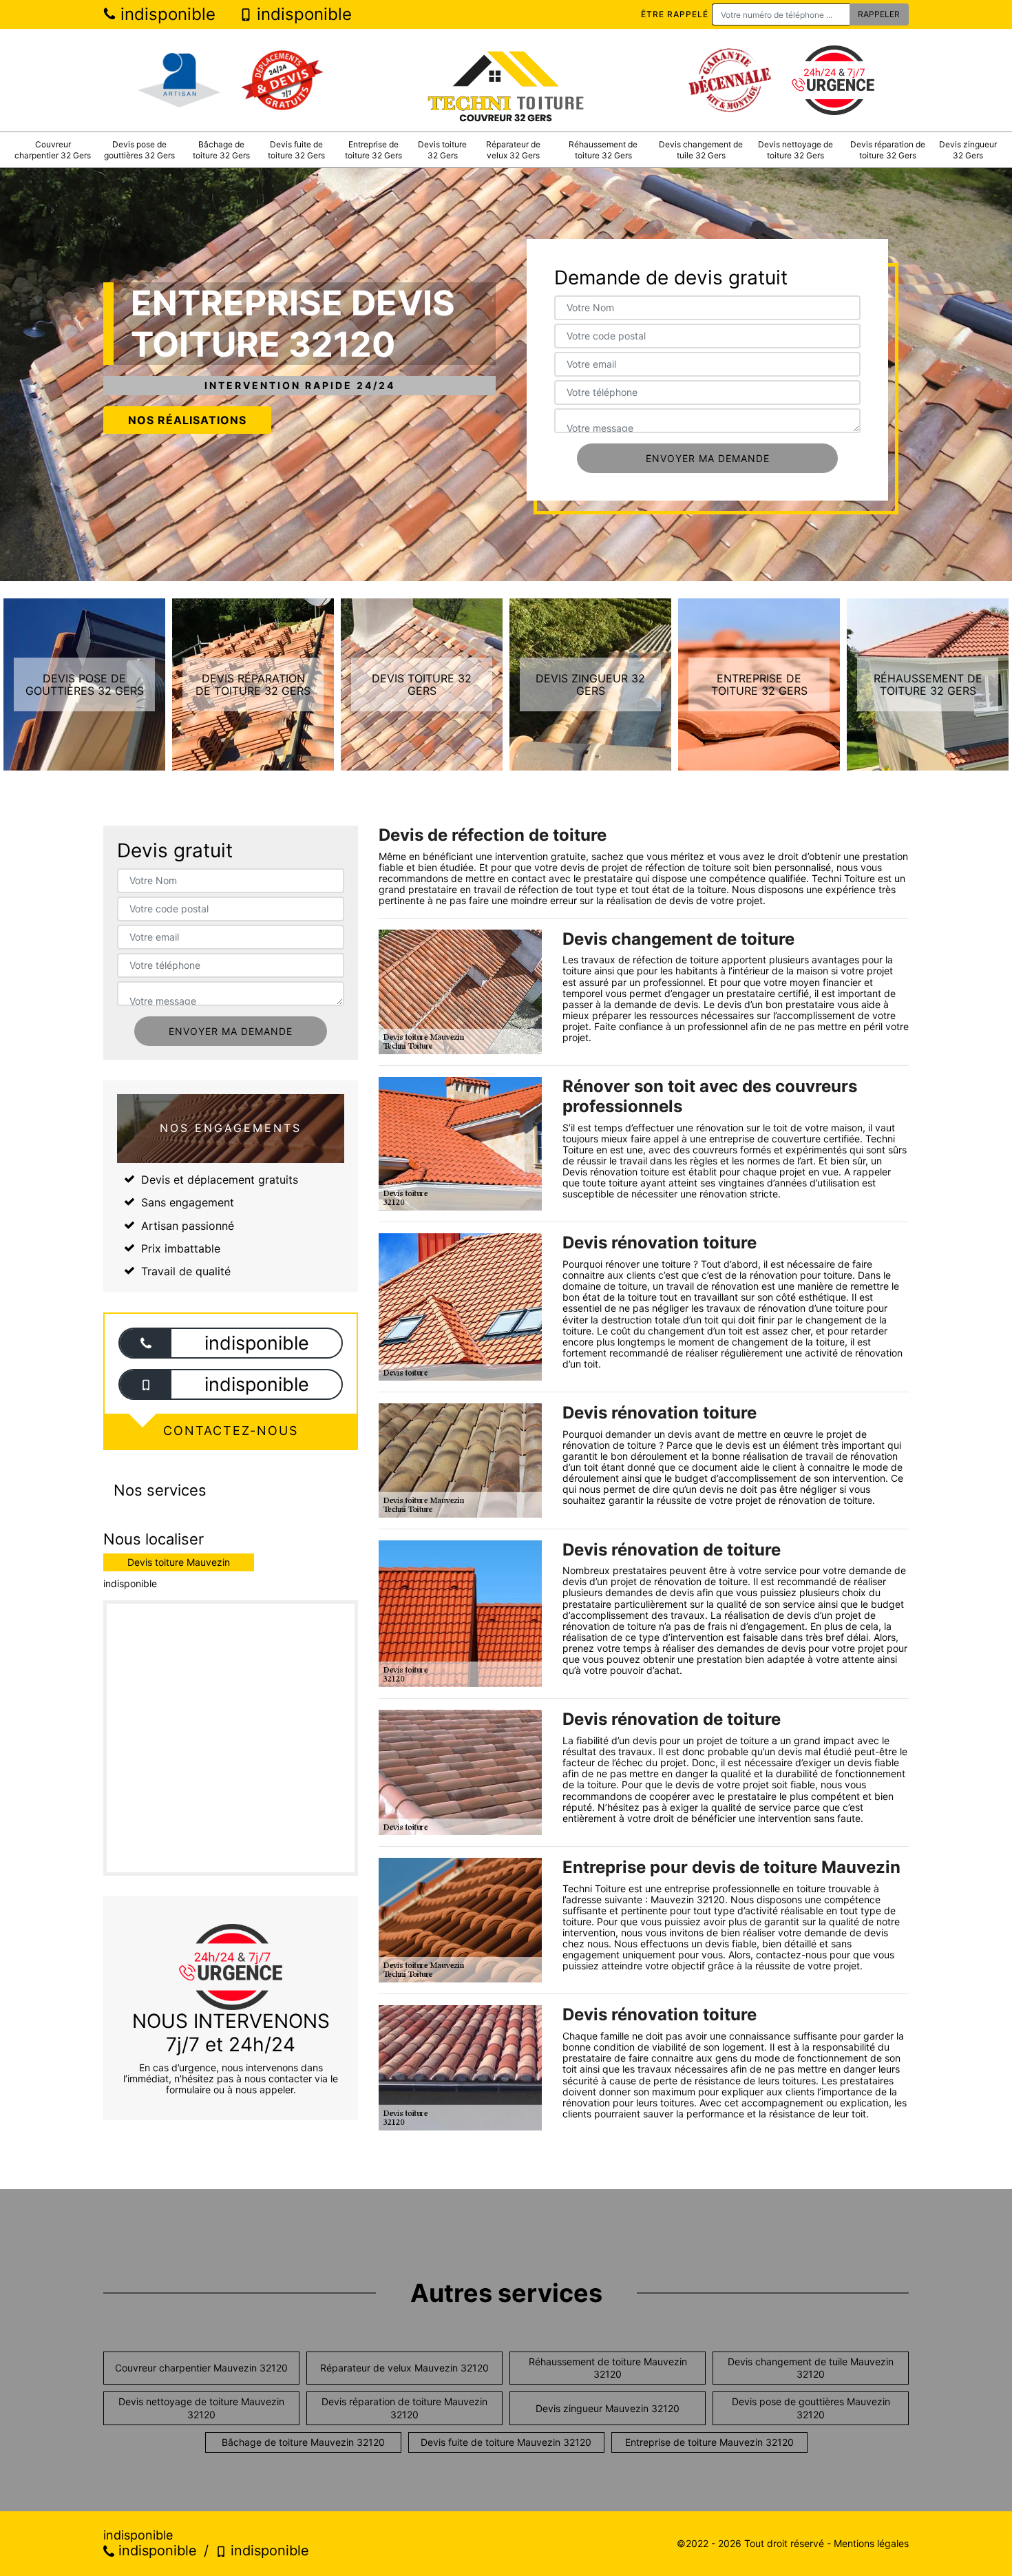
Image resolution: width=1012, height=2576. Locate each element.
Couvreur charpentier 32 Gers (53, 150)
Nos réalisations (187, 420)
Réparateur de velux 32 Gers (513, 150)
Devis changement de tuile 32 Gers (701, 150)
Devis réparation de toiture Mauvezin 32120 (404, 2408)
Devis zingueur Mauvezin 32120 (608, 2408)
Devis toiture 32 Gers (442, 150)
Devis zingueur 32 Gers (968, 150)
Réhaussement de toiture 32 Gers (603, 150)
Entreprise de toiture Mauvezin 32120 (709, 2442)
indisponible (166, 14)
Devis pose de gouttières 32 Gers (139, 150)
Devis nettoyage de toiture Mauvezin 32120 (201, 2408)
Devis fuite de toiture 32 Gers (296, 150)
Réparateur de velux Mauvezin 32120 (404, 2368)
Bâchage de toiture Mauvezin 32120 (303, 2442)
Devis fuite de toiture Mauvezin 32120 (506, 2442)
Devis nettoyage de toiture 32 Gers (795, 150)
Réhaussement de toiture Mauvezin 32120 (608, 2368)
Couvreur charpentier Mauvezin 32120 (201, 2368)
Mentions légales (871, 2543)
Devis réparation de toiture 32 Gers (888, 150)
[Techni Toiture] (506, 80)
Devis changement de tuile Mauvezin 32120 (811, 2368)
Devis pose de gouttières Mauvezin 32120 (811, 2408)
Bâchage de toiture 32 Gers (221, 150)
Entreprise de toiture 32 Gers (373, 150)
